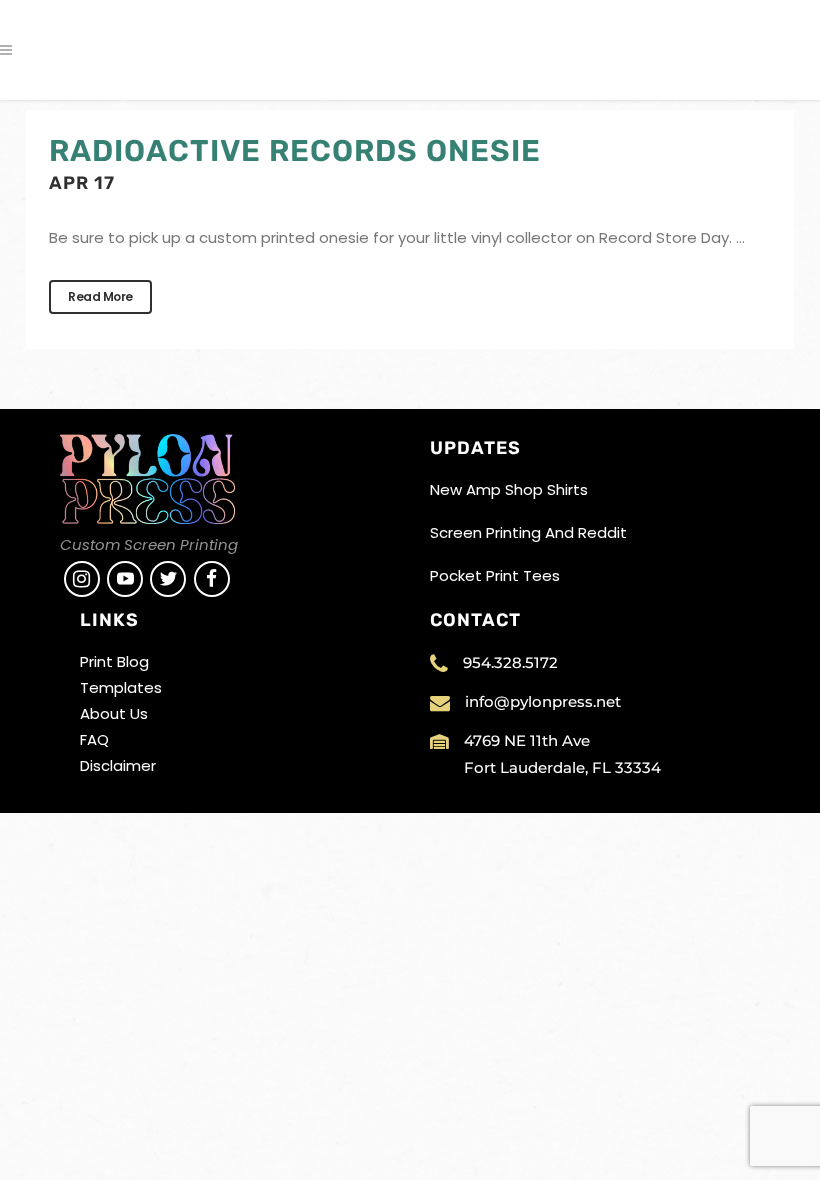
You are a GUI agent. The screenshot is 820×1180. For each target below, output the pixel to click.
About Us (114, 713)
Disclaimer (118, 765)
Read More (100, 296)
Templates (121, 687)
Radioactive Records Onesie (295, 151)
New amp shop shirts (509, 489)
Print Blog (114, 661)
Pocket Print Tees (495, 575)
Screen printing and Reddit (528, 532)
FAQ (94, 739)
